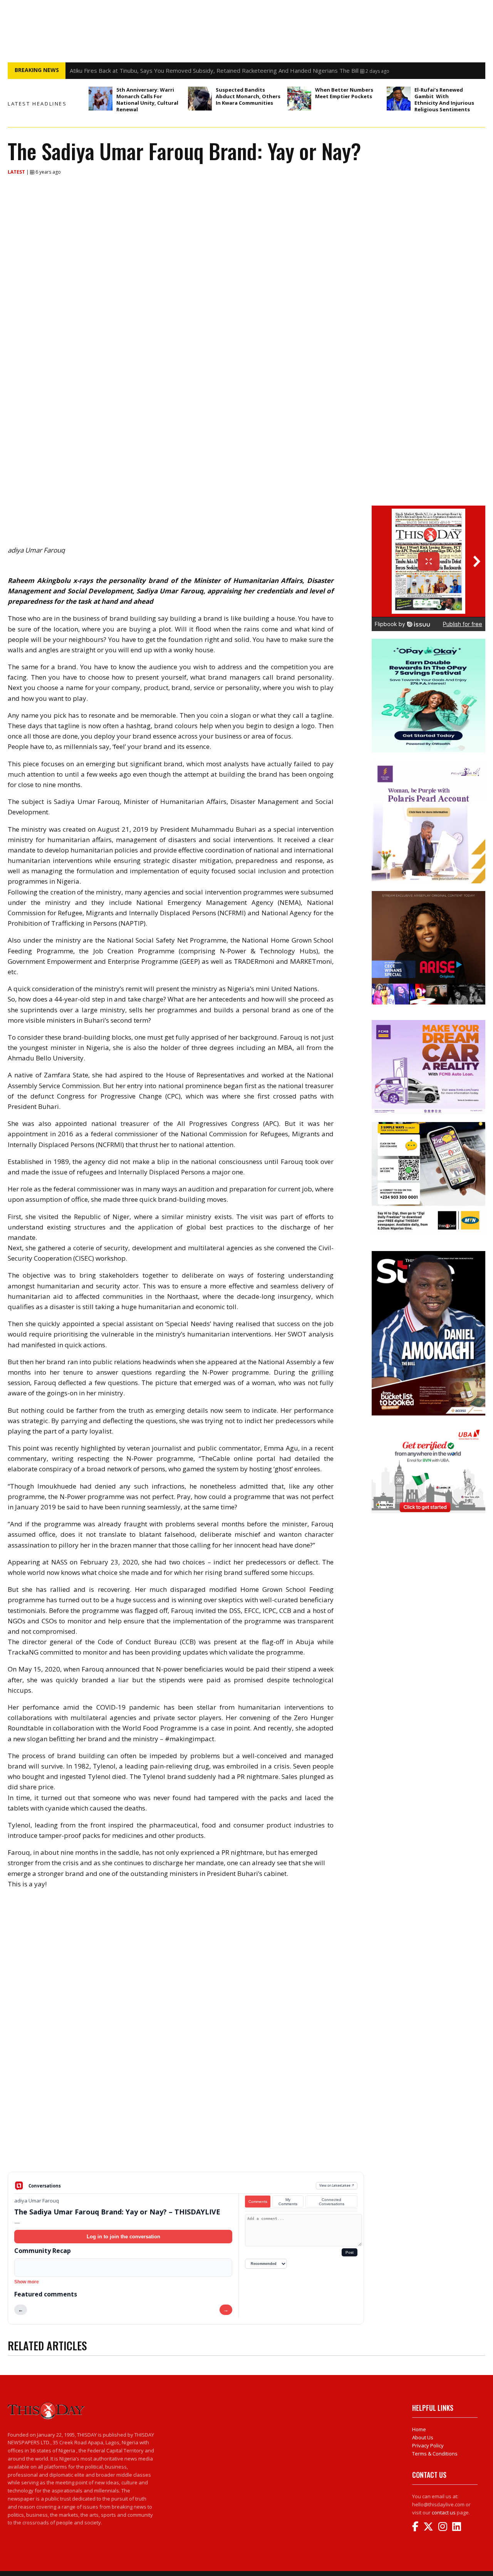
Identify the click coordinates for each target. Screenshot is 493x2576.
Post (350, 2252)
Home (419, 2429)
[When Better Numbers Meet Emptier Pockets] (299, 99)
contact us (444, 2512)
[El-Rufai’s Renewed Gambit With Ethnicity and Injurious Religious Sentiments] (399, 99)
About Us (423, 2437)
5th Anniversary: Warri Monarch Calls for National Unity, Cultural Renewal (147, 100)
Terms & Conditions (435, 2454)
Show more (27, 2282)
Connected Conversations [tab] (332, 2202)
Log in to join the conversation (123, 2237)
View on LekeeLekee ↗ (337, 2185)
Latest (17, 172)
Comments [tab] (258, 2202)
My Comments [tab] (288, 2202)
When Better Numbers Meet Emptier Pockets (344, 93)
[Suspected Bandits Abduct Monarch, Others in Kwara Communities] (200, 99)
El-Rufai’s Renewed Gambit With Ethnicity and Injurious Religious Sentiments (444, 100)
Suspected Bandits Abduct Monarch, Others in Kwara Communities (248, 96)
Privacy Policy (428, 2445)
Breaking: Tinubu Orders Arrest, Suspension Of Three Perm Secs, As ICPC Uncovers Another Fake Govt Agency (217, 70)
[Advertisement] (186, 2112)
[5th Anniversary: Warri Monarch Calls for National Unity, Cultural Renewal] (101, 99)
